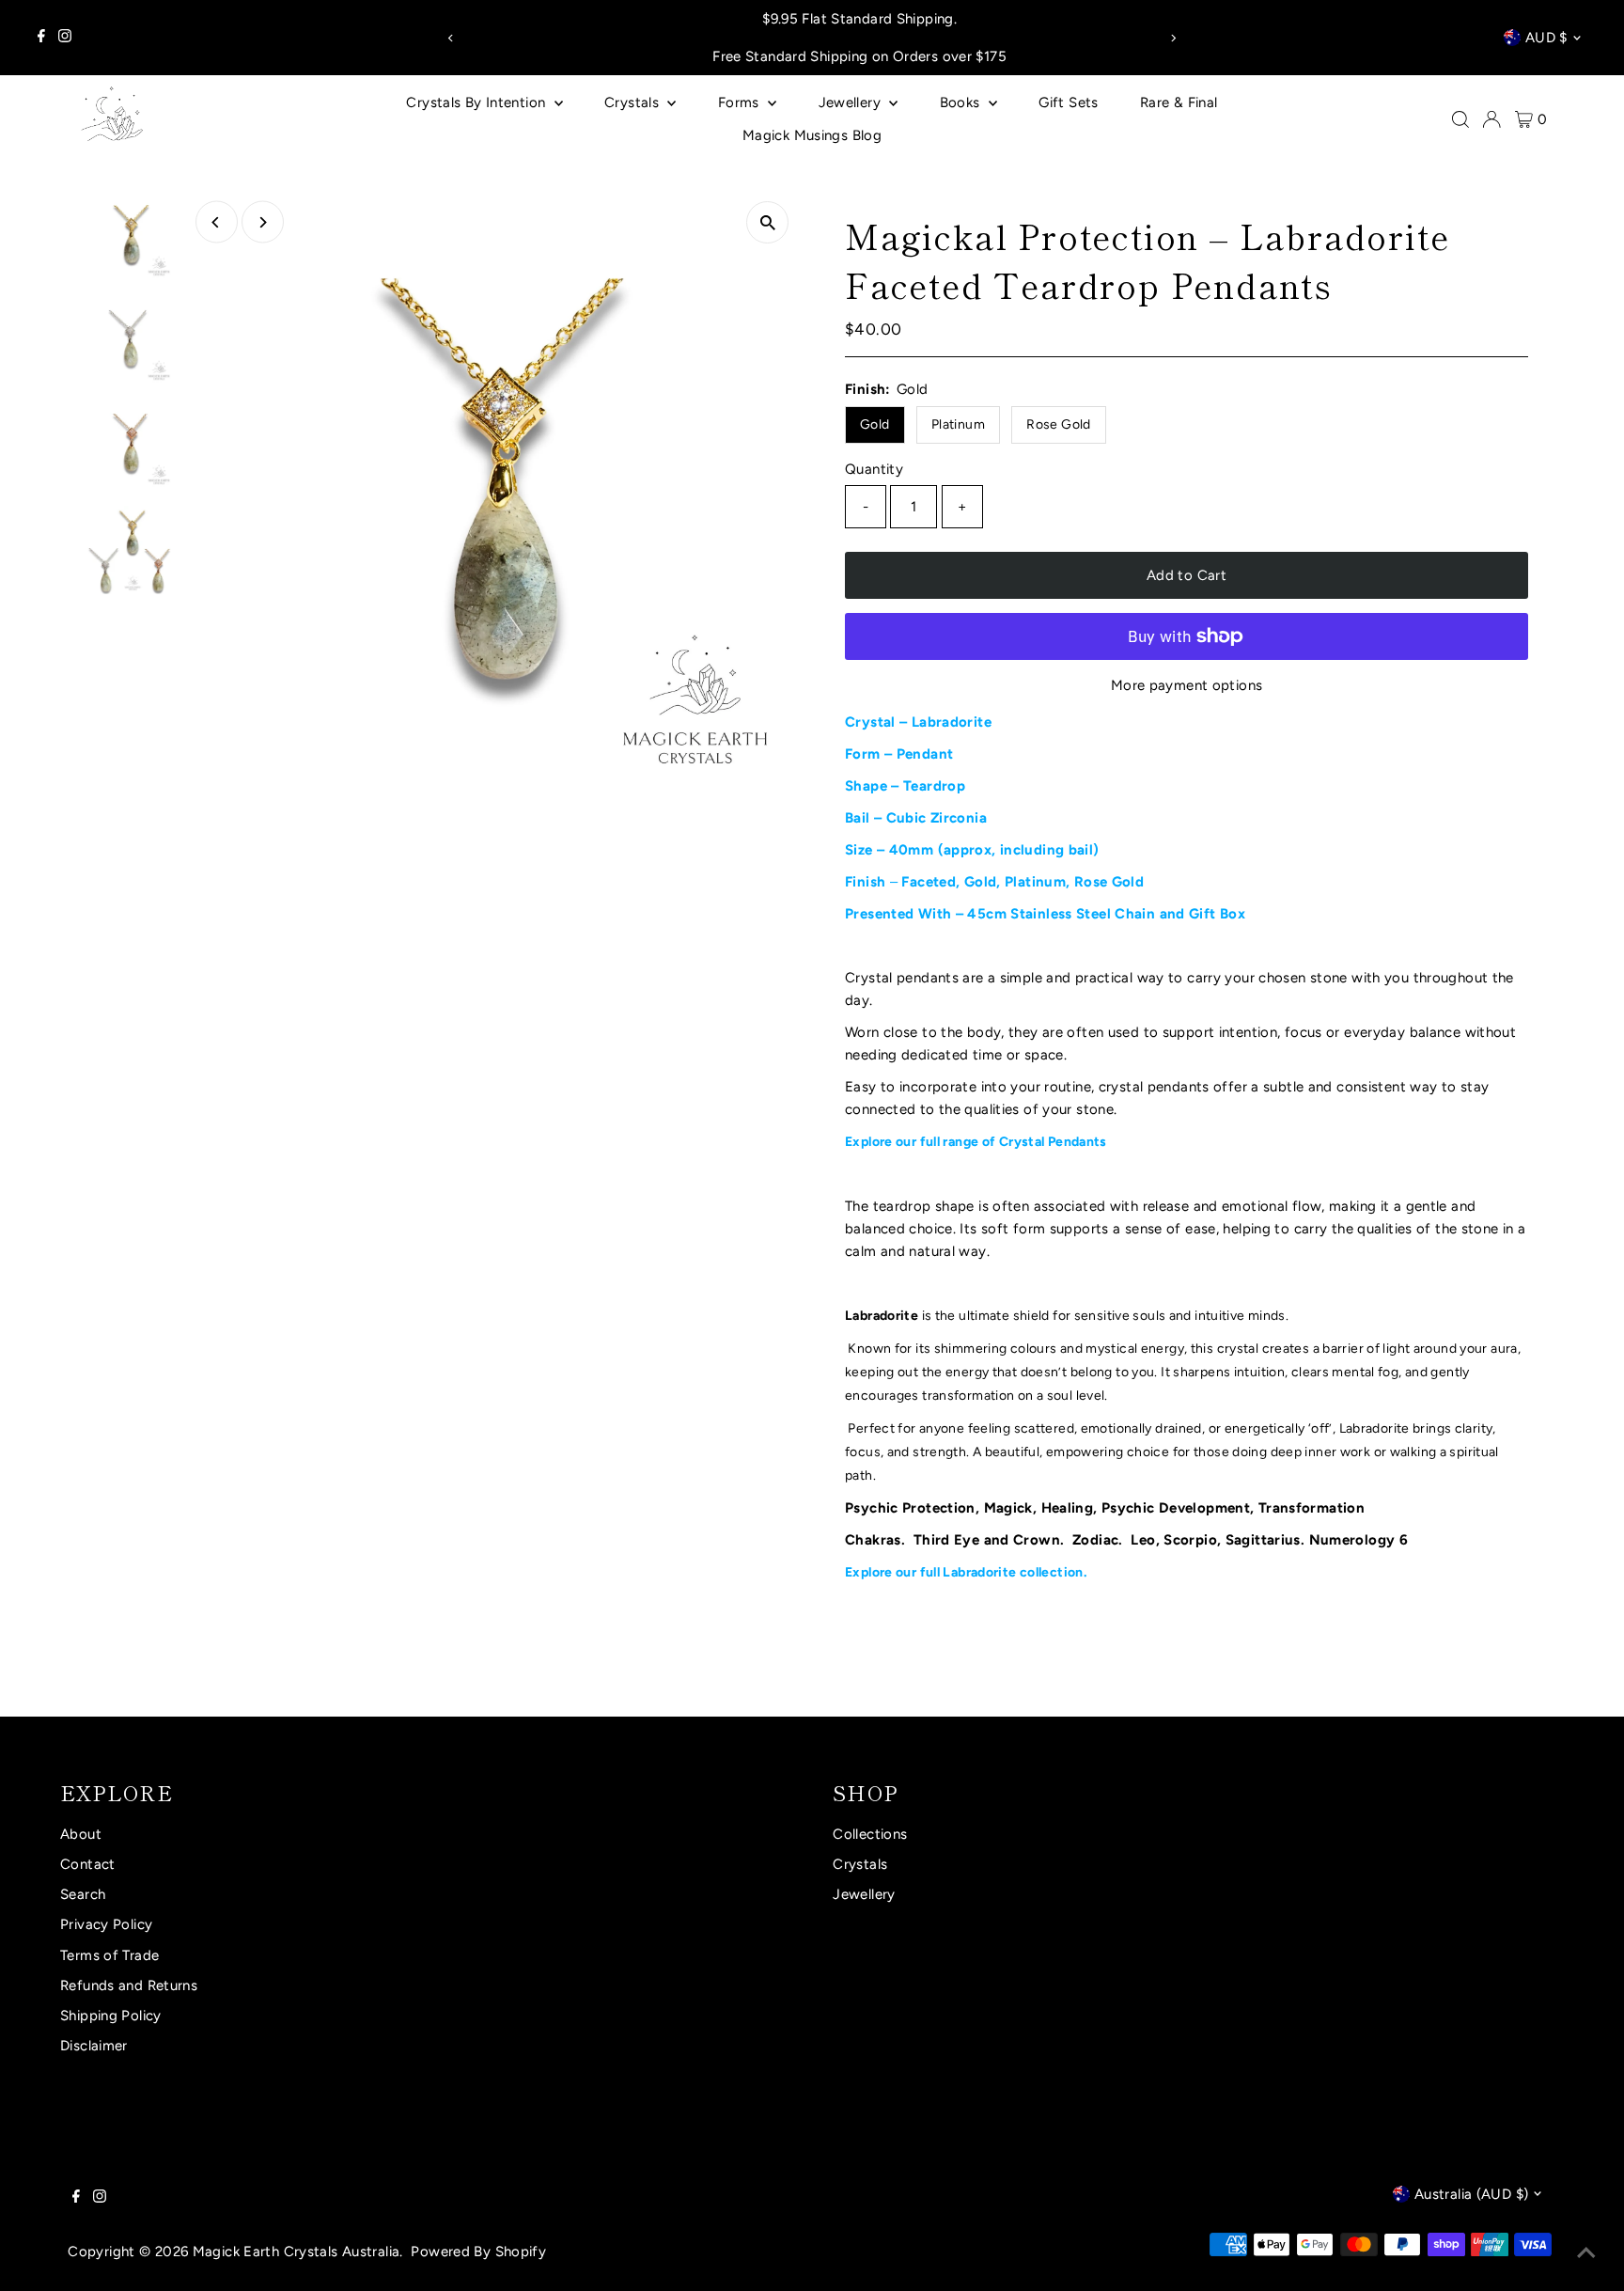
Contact (88, 1864)
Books (962, 102)
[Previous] (451, 38)
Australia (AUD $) (1471, 2194)
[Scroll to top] (1586, 2253)
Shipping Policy (111, 2016)
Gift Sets (1068, 102)
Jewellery (852, 102)
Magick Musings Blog (812, 135)
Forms (741, 102)
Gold (875, 424)
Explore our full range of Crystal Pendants (976, 1142)
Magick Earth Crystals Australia (297, 2252)
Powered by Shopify (478, 2252)
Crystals (633, 102)
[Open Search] (1460, 119)
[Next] (1173, 38)
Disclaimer (94, 2046)
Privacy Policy (106, 1924)
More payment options (1187, 685)
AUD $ (1546, 38)
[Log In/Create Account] (1491, 119)
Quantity (874, 469)
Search (83, 1894)
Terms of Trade (109, 1955)
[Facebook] (41, 38)
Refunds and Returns (129, 1985)
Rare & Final (1179, 102)
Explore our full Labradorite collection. (967, 1572)
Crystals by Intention (477, 102)
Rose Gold (1058, 424)
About (81, 1834)
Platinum (958, 424)
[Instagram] (65, 38)
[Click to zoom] (767, 222)
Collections (870, 1834)
